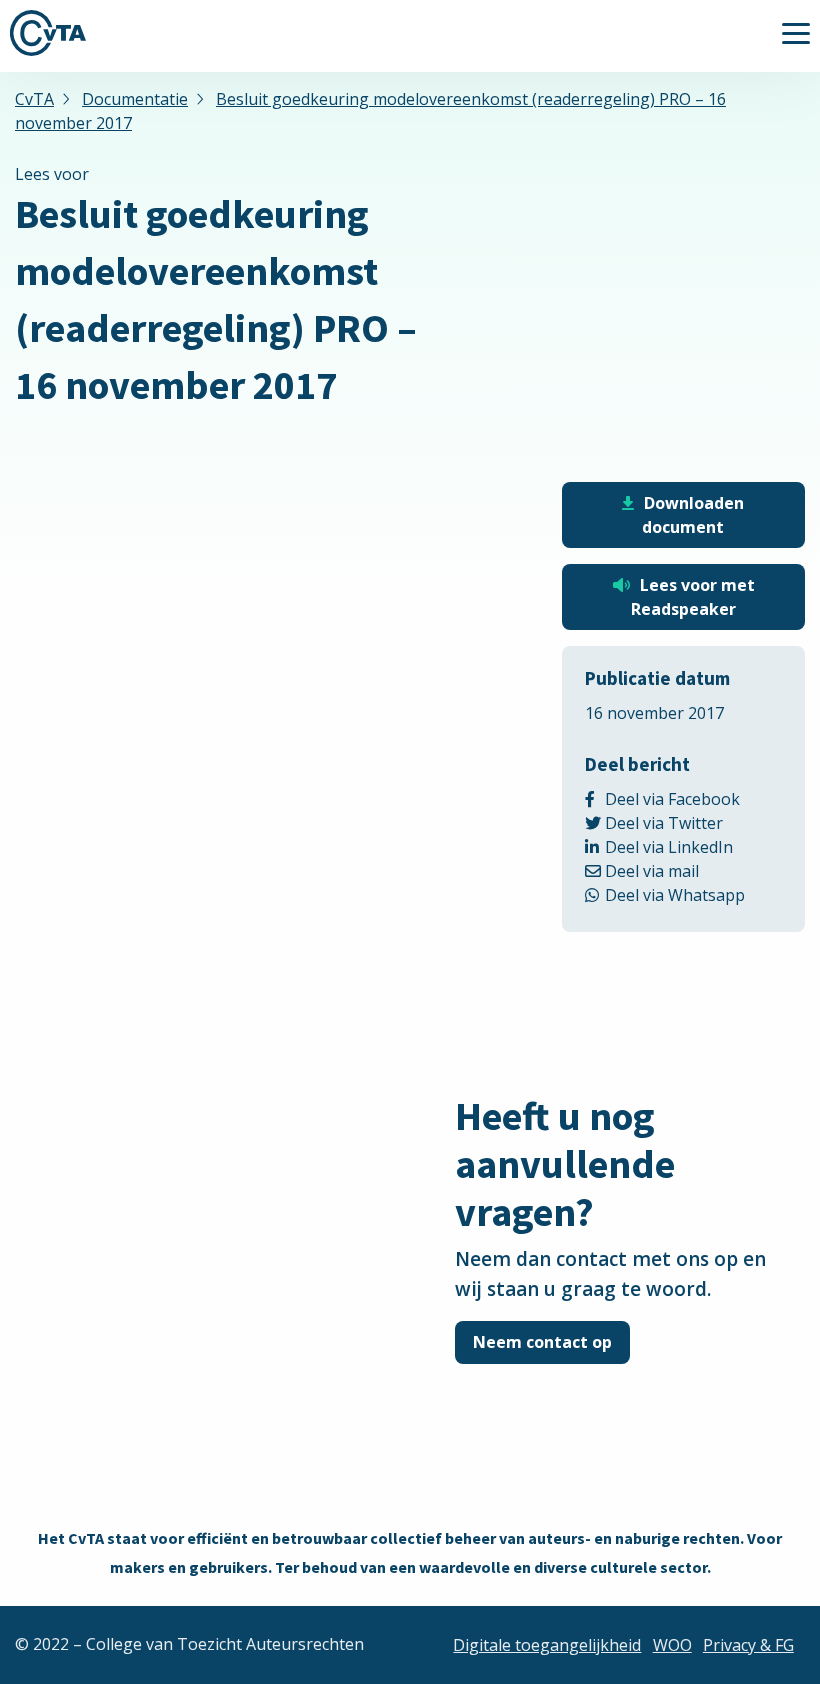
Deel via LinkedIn (693, 847)
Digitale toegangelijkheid (547, 1645)
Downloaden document (693, 515)
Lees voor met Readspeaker (693, 597)
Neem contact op (542, 1342)
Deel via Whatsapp (693, 895)
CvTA (48, 33)
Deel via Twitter (691, 823)
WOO (672, 1645)
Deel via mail (673, 871)
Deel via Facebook (693, 799)
